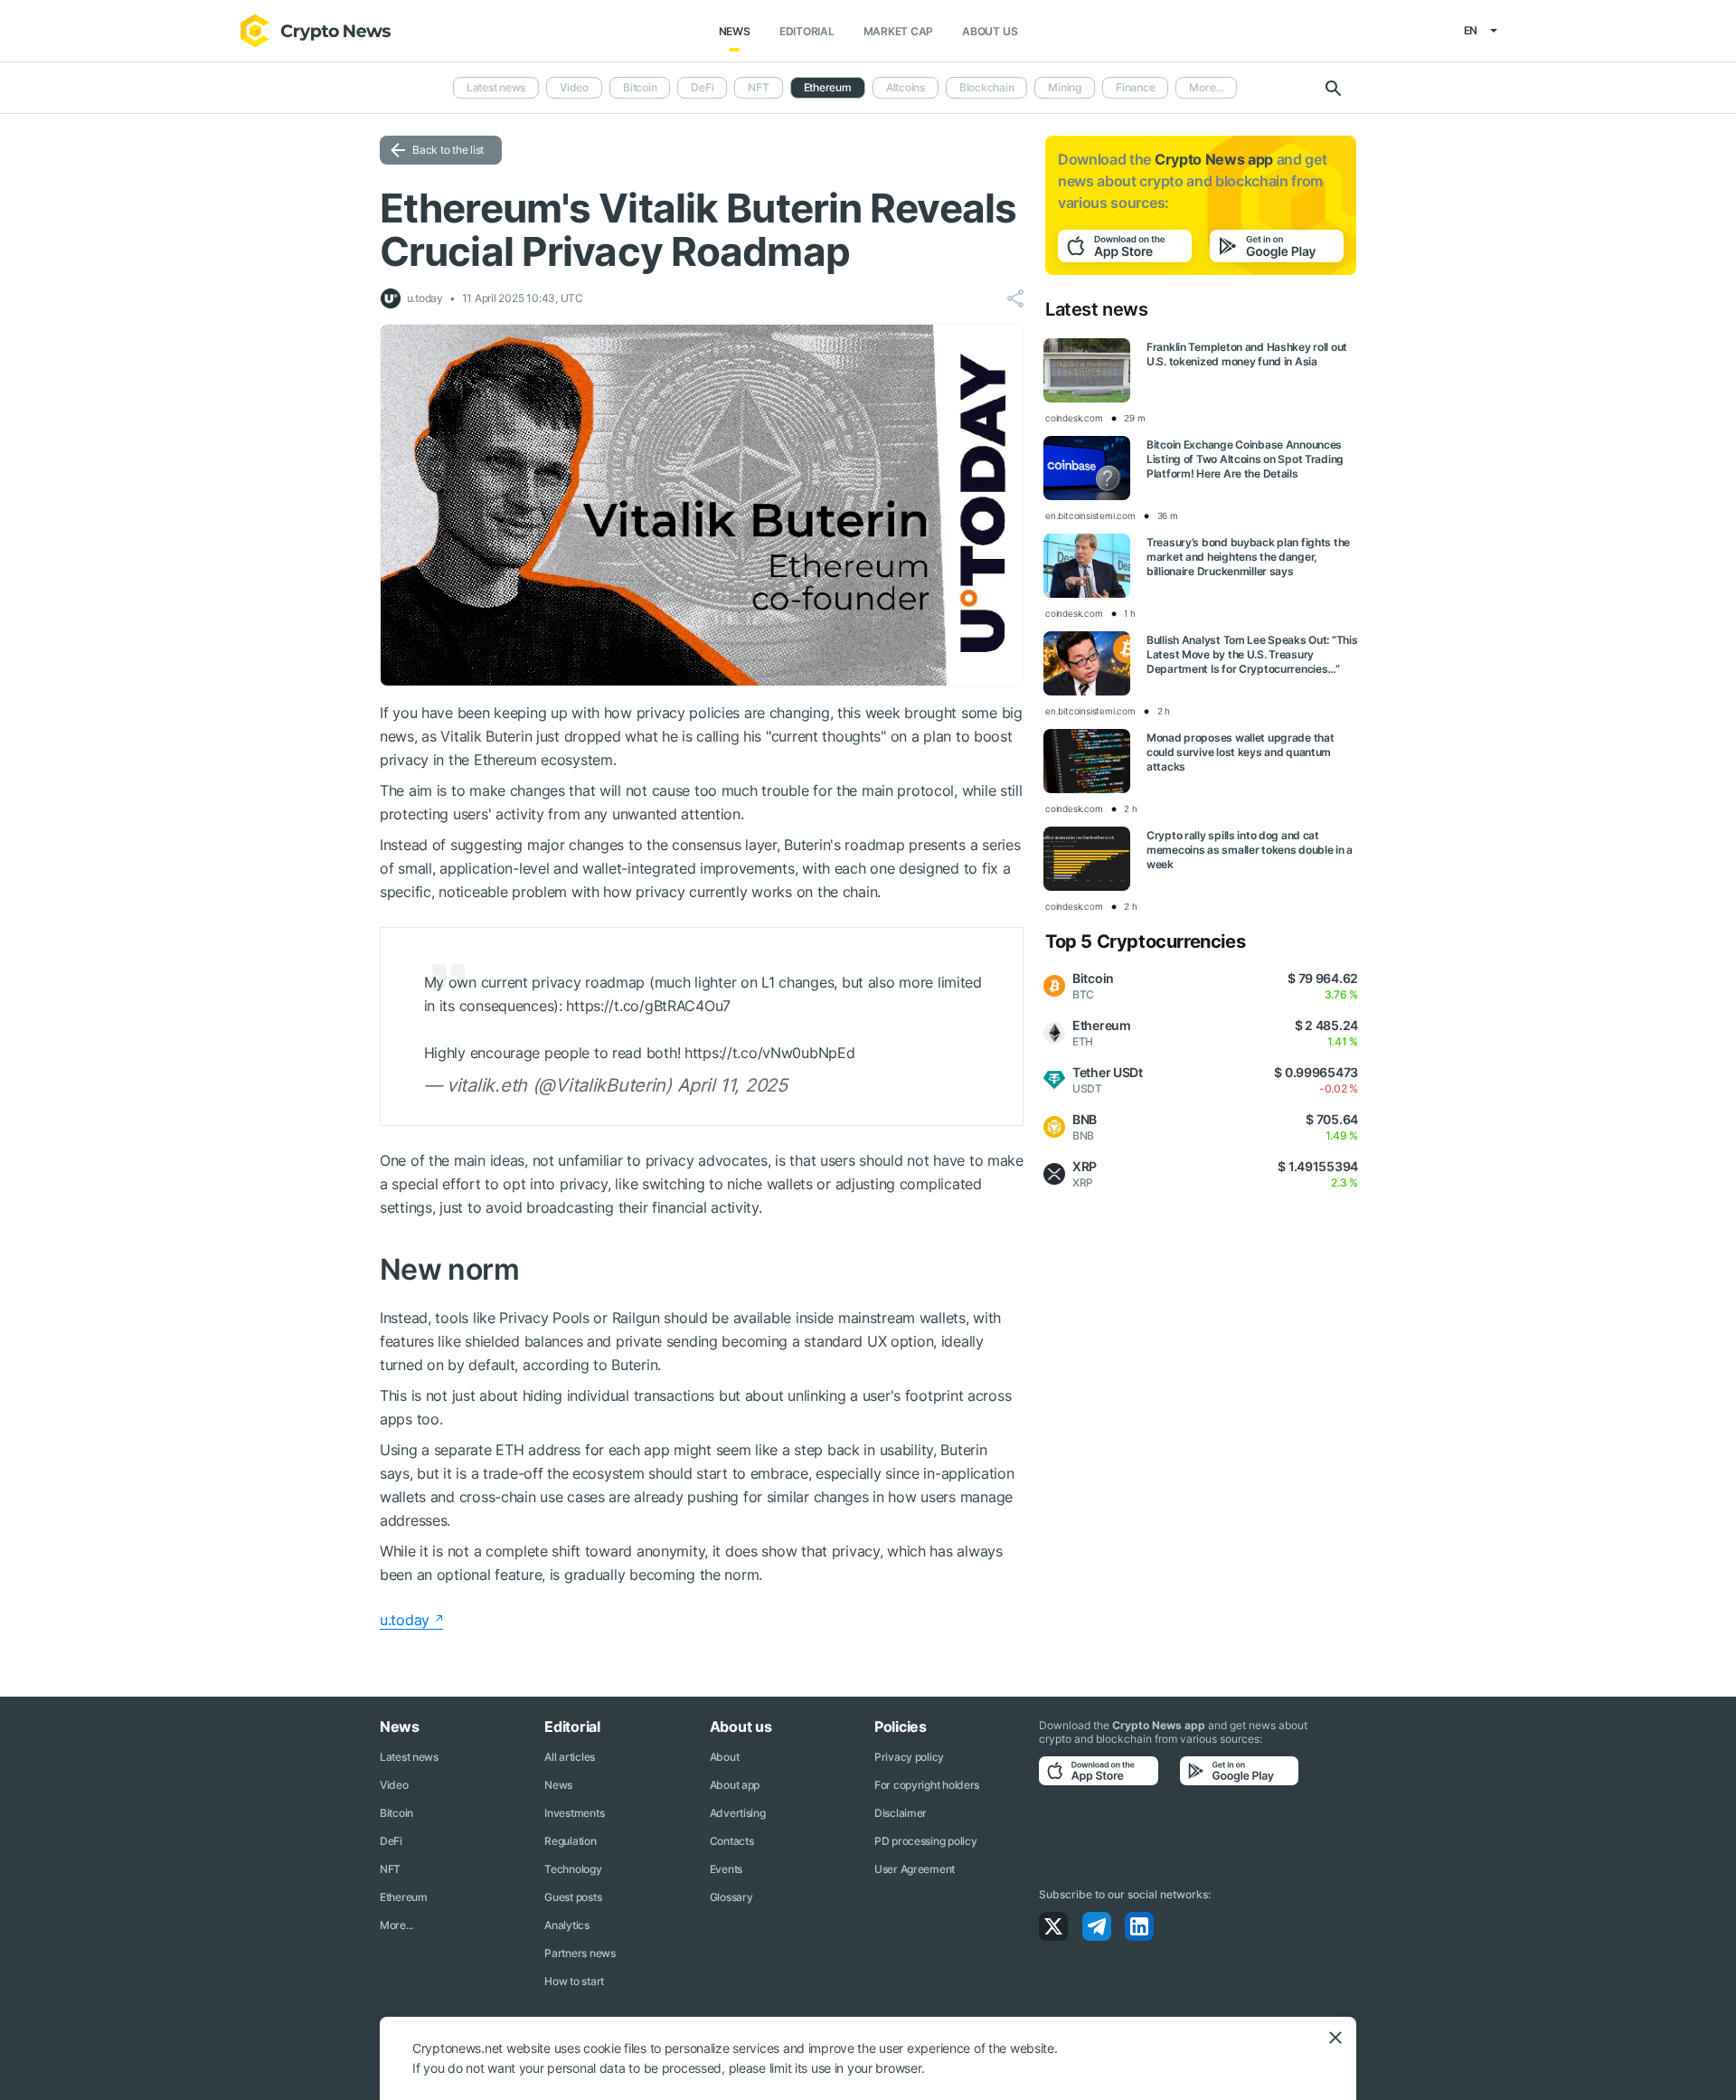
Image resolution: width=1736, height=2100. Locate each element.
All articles (570, 1757)
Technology (573, 1869)
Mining (1065, 87)
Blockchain (987, 87)
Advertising (738, 1813)
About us (990, 31)
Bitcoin (640, 87)
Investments (574, 1813)
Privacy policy (909, 1757)
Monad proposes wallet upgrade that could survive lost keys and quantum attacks (1240, 752)
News (735, 31)
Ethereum (404, 1897)
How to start (574, 1981)
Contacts (732, 1841)
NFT (758, 87)
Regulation (570, 1841)
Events (726, 1869)
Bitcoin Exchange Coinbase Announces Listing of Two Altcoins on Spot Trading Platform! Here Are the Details (1245, 459)
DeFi (702, 87)
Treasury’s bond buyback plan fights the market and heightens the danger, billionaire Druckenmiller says (1248, 557)
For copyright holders (927, 1785)
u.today (405, 1620)
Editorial (807, 31)
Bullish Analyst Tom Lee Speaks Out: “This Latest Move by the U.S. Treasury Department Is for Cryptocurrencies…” (1252, 654)
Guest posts (573, 1897)
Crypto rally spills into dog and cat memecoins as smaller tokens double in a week (1250, 850)
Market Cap (899, 31)
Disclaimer (901, 1813)
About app (735, 1785)
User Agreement (915, 1869)
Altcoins (906, 87)
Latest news (496, 87)
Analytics (566, 1925)
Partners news (580, 1953)
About (725, 1757)
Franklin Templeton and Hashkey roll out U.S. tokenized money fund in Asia (1247, 354)
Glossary (731, 1897)
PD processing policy (925, 1841)
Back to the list (448, 150)
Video (574, 87)
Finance (1135, 87)
